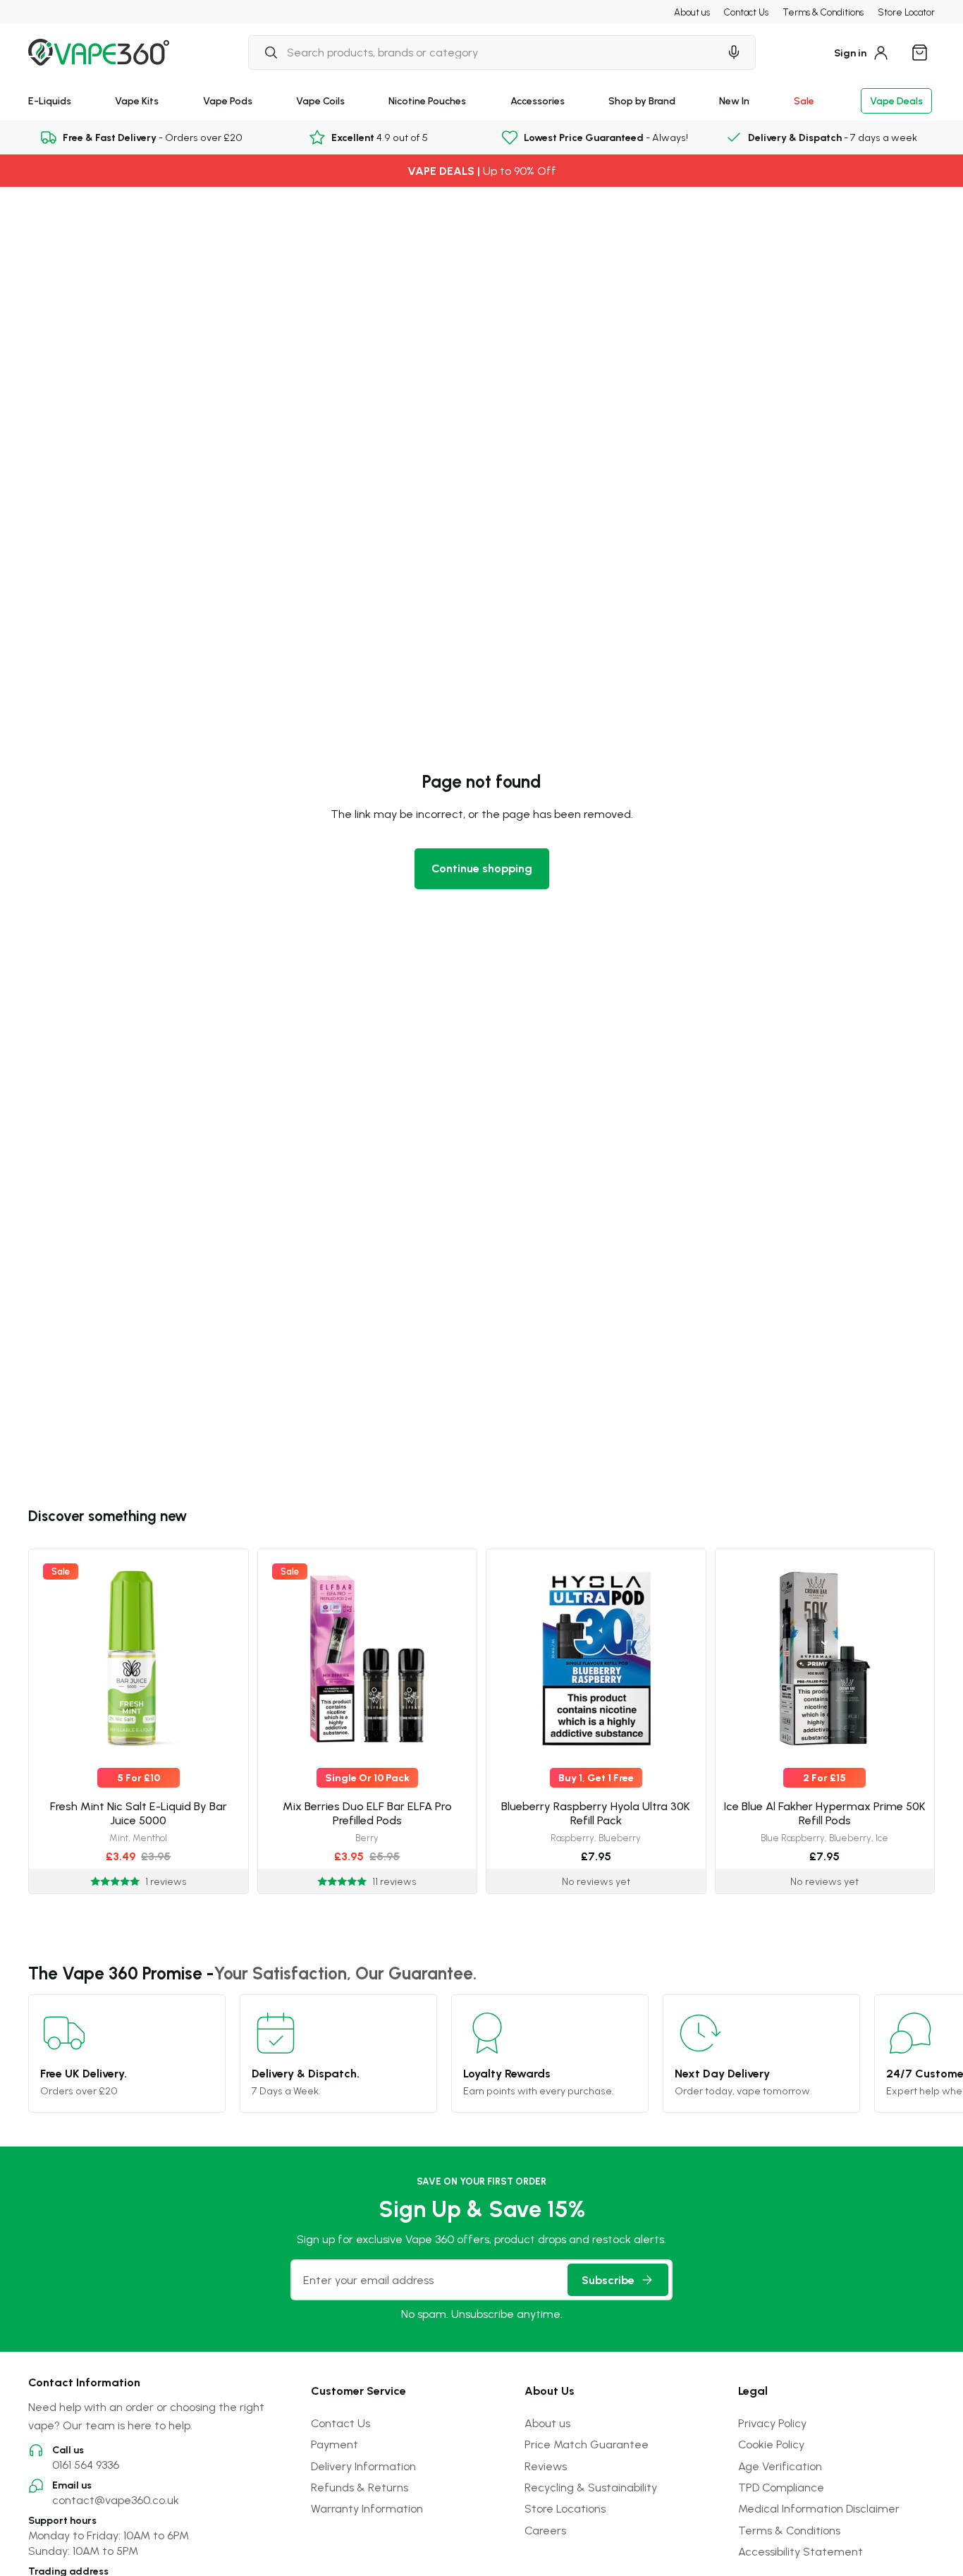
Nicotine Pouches (427, 100)
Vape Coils (320, 100)
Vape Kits (137, 100)
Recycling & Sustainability (591, 2487)
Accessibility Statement (801, 2551)
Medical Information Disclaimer (819, 2508)
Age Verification (780, 2466)
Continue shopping (482, 868)
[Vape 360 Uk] (99, 52)
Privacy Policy (772, 2423)
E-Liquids (50, 100)
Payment (335, 2444)
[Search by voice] (734, 52)
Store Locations (565, 2508)
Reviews (546, 2466)
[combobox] (484, 52)
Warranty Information (367, 2508)
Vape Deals (896, 100)
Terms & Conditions (823, 12)
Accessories (538, 100)
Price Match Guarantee (587, 2444)
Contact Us (746, 12)
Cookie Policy (771, 2444)
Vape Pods (228, 100)
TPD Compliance (781, 2487)
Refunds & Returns (360, 2487)
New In (734, 100)
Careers (545, 2530)
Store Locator (906, 12)
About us (692, 12)
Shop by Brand (642, 100)
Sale (804, 100)
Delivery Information (363, 2466)
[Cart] (919, 52)
